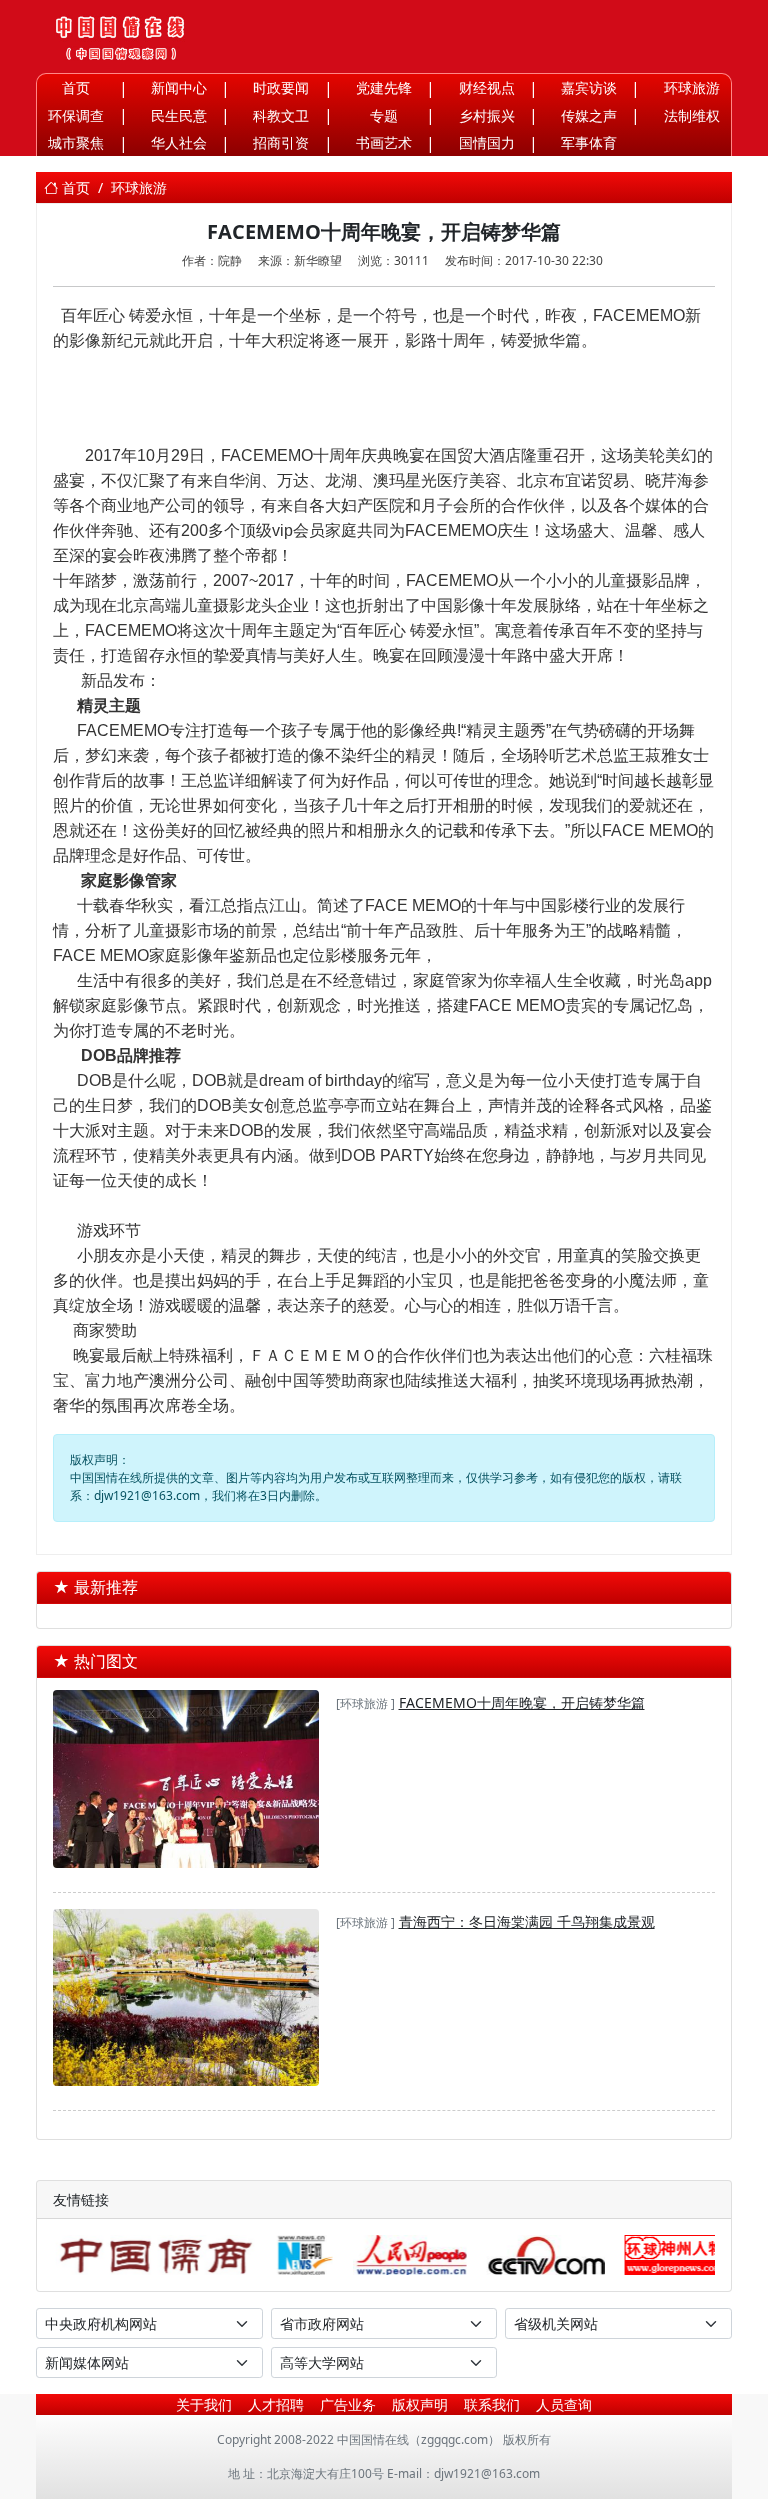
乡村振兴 (487, 115)
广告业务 (348, 2404)
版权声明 (420, 2404)
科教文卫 (281, 115)
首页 (76, 87)
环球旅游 (692, 87)
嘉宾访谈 (589, 87)
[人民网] (408, 2255)
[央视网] (543, 2255)
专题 (384, 115)
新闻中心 (179, 87)
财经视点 (487, 87)
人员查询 (564, 2404)
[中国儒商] (154, 2255)
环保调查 (76, 115)
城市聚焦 (76, 142)
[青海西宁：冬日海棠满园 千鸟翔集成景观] (186, 2000)
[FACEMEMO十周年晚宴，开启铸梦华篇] (186, 1781)
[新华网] (303, 2255)
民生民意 (179, 115)
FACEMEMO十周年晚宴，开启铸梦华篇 (522, 1702)
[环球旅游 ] (365, 1703)
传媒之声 (589, 115)
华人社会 (179, 142)
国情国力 (487, 142)
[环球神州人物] (673, 2255)
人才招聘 (276, 2404)
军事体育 (589, 142)
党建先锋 (384, 87)
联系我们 (492, 2404)
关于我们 (204, 2404)
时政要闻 (281, 87)
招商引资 (281, 142)
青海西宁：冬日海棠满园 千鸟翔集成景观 (527, 1921)
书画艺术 (384, 142)
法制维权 (692, 115)
